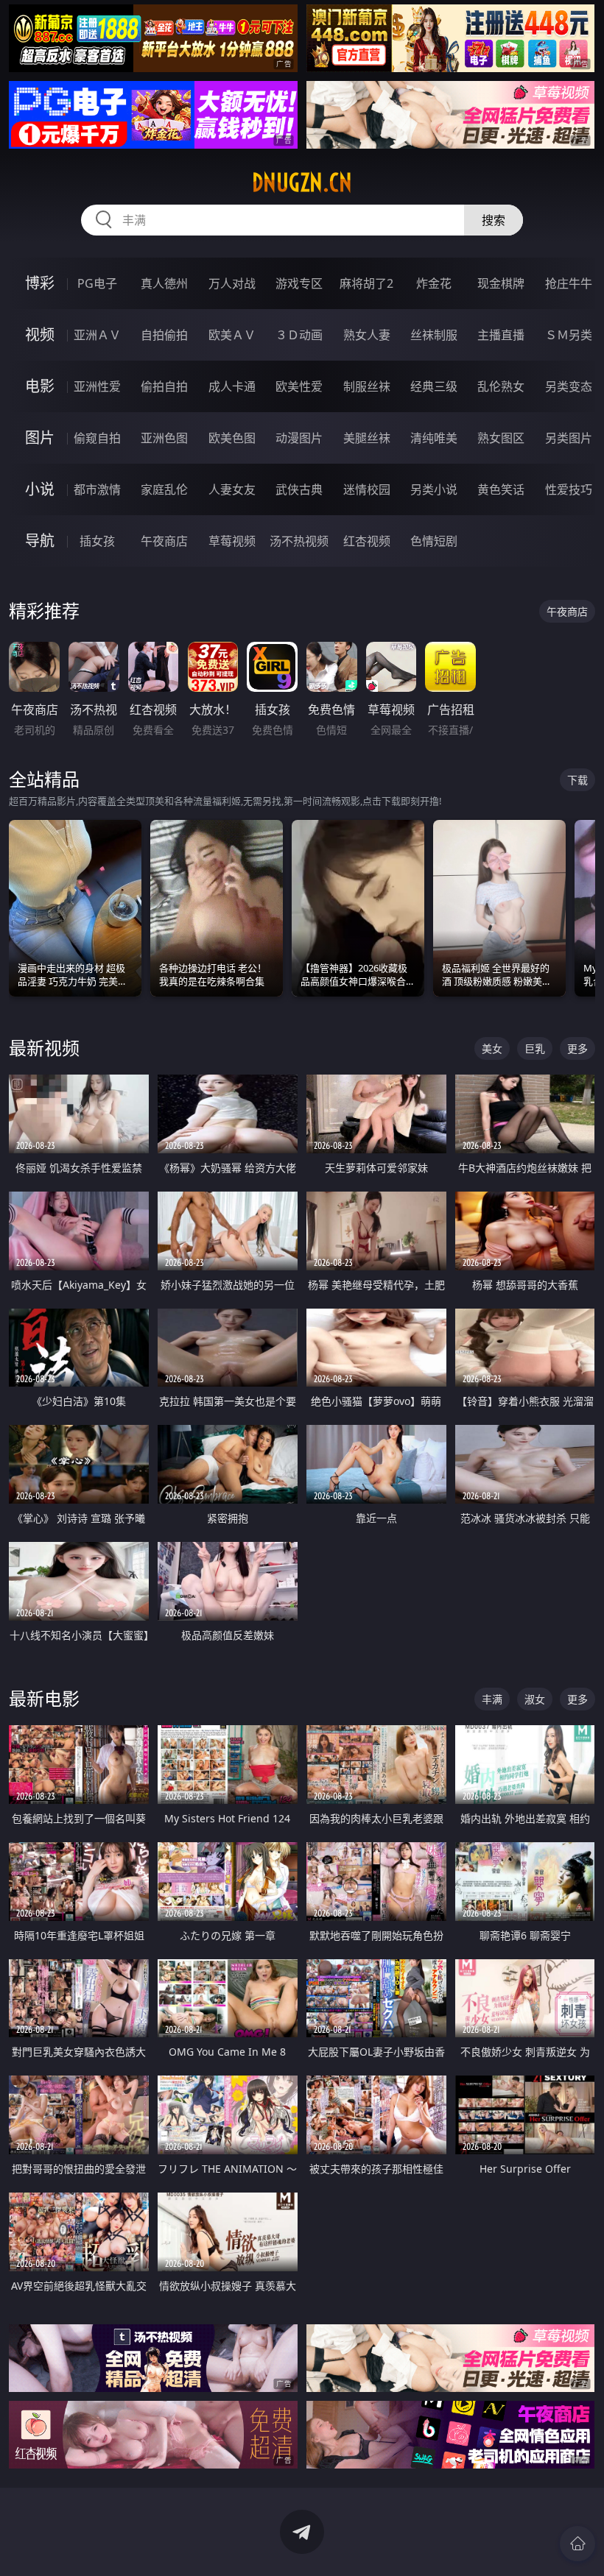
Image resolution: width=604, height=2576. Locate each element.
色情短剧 (434, 541)
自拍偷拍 (164, 335)
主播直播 (501, 335)
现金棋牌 (501, 283)
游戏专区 (299, 283)
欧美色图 (232, 438)
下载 (577, 780)
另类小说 (434, 489)
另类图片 (569, 438)
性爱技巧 (569, 489)
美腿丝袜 (367, 438)
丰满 (492, 1699)
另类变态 (569, 386)
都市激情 (97, 489)
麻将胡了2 (366, 283)
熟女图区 (501, 438)
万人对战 (232, 283)
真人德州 (164, 283)
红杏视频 (367, 541)
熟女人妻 (367, 335)
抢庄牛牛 (569, 283)
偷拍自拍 (164, 386)
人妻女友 (232, 489)
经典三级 (434, 386)
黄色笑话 (501, 489)
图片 (40, 438)
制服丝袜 (367, 386)
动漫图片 (299, 438)
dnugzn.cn (302, 183)
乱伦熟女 (501, 386)
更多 (577, 1048)
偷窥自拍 (97, 438)
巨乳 (535, 1048)
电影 (40, 386)
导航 (40, 541)
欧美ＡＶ (232, 335)
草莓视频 (232, 541)
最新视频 (44, 1048)
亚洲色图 (164, 438)
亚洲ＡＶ (97, 335)
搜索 (494, 220)
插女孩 (97, 541)
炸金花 (434, 283)
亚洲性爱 (97, 386)
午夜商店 (164, 541)
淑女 (535, 1699)
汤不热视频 (299, 541)
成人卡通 (232, 386)
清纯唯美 (434, 438)
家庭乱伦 (164, 489)
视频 (40, 335)
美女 (492, 1048)
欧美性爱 (299, 386)
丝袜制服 (434, 335)
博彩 (40, 283)
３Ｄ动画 (299, 335)
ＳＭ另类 (569, 335)
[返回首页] (577, 2544)
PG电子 (97, 283)
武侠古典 (299, 489)
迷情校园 (367, 489)
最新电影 (44, 1698)
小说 (40, 489)
